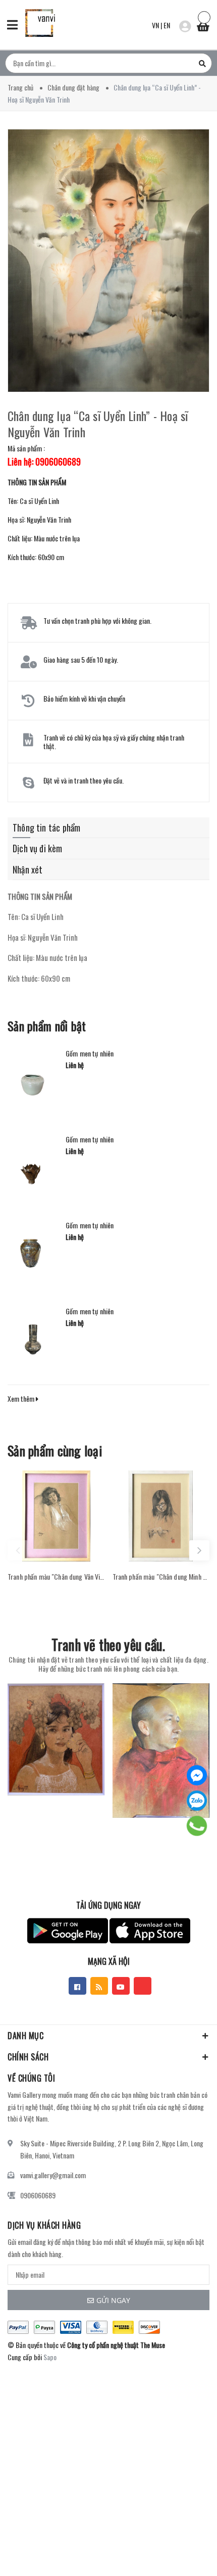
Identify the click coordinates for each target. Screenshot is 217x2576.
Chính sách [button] (28, 2057)
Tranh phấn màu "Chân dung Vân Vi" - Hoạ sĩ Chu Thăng (56, 1577)
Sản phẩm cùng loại (55, 1451)
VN (155, 25)
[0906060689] (197, 1826)
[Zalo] (197, 1801)
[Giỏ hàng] (203, 24)
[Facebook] (197, 1775)
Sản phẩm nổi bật (47, 1026)
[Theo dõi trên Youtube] (121, 1986)
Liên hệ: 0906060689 (44, 462)
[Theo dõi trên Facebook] (77, 1986)
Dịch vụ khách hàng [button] (44, 2225)
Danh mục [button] (25, 2036)
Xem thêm (22, 1398)
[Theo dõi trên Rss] (99, 1986)
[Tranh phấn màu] (56, 1516)
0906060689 (38, 2195)
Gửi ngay (113, 2300)
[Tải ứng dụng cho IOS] (150, 1931)
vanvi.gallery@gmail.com (53, 2175)
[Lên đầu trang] (181, 2553)
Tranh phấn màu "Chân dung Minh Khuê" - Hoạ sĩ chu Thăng (161, 1577)
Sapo (50, 2357)
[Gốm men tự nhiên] (33, 1080)
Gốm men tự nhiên (90, 1053)
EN (167, 25)
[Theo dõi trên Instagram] (143, 1986)
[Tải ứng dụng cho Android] (68, 1931)
